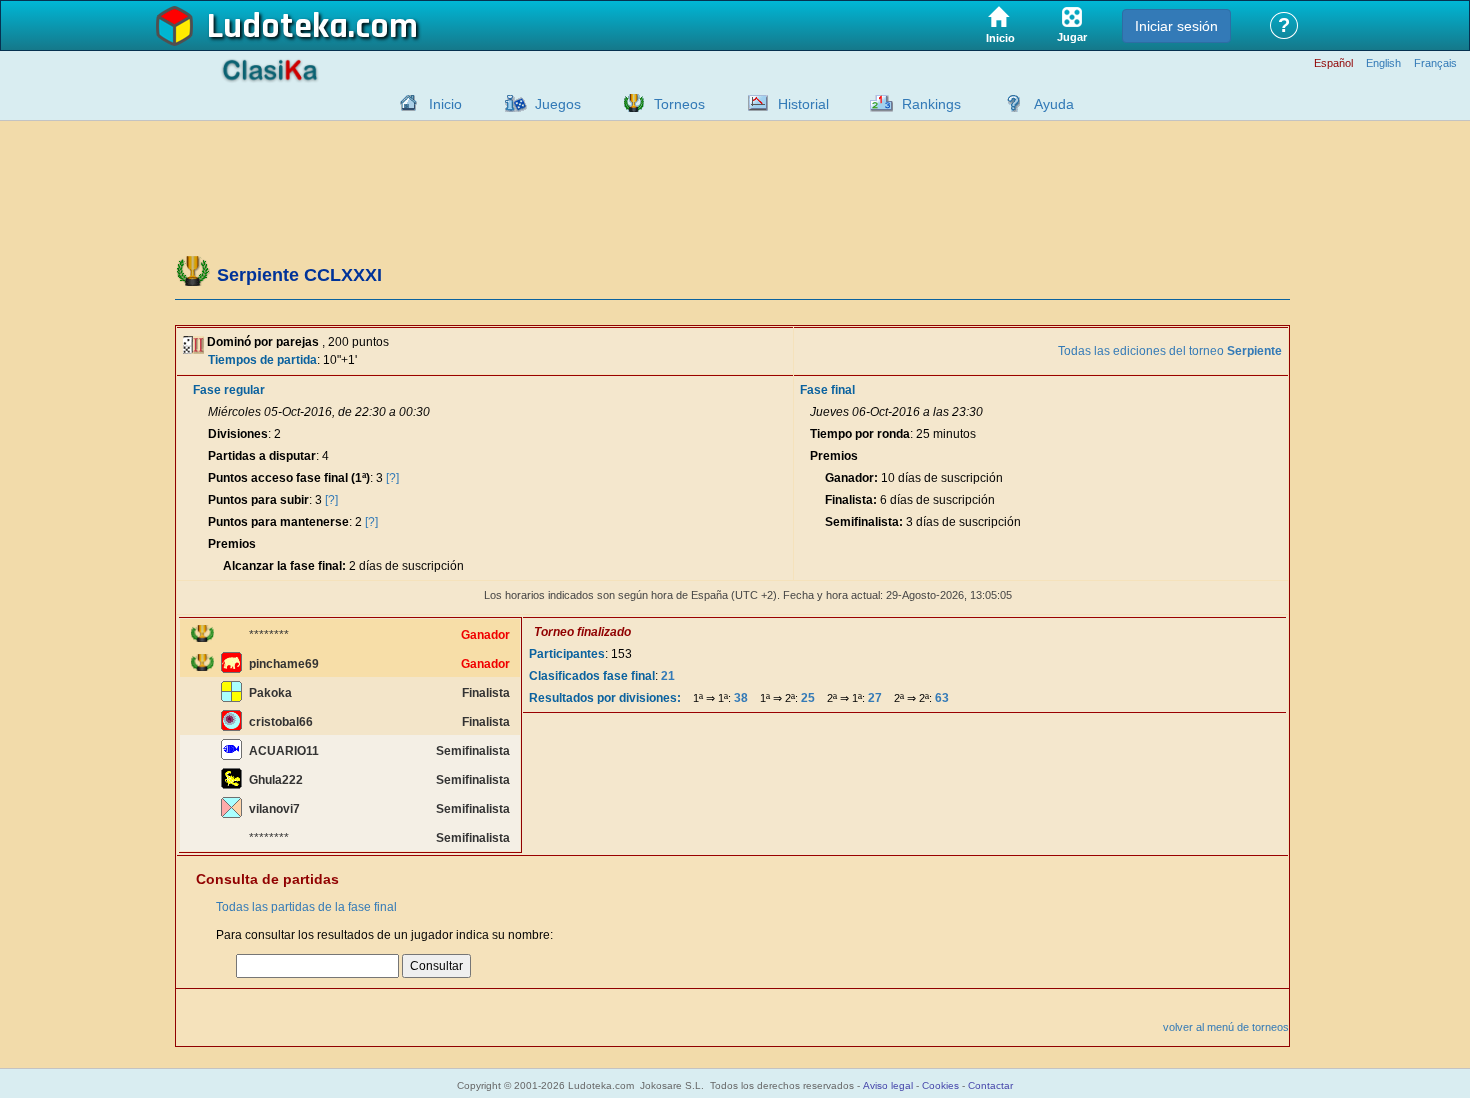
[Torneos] (629, 103)
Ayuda (1054, 104)
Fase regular (229, 390)
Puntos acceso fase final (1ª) (289, 478)
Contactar (990, 1085)
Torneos (679, 104)
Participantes (567, 654)
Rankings (931, 104)
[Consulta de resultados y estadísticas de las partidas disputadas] (753, 103)
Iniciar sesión (1176, 26)
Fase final (827, 390)
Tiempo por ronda (860, 434)
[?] (392, 478)
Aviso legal (888, 1085)
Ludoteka (277, 27)
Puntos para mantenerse (278, 522)
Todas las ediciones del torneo (1170, 351)
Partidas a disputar (262, 456)
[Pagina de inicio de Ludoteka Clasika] (404, 103)
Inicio (445, 104)
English (1383, 63)
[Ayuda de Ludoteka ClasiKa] (1009, 103)
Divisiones (238, 434)
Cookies (940, 1085)
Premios (232, 544)
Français (1435, 63)
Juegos (558, 104)
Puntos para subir (258, 500)
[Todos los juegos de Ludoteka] (510, 103)
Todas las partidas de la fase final (306, 907)
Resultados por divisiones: (605, 698)
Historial (803, 104)
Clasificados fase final (592, 676)
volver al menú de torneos (1226, 1027)
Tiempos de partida (262, 360)
